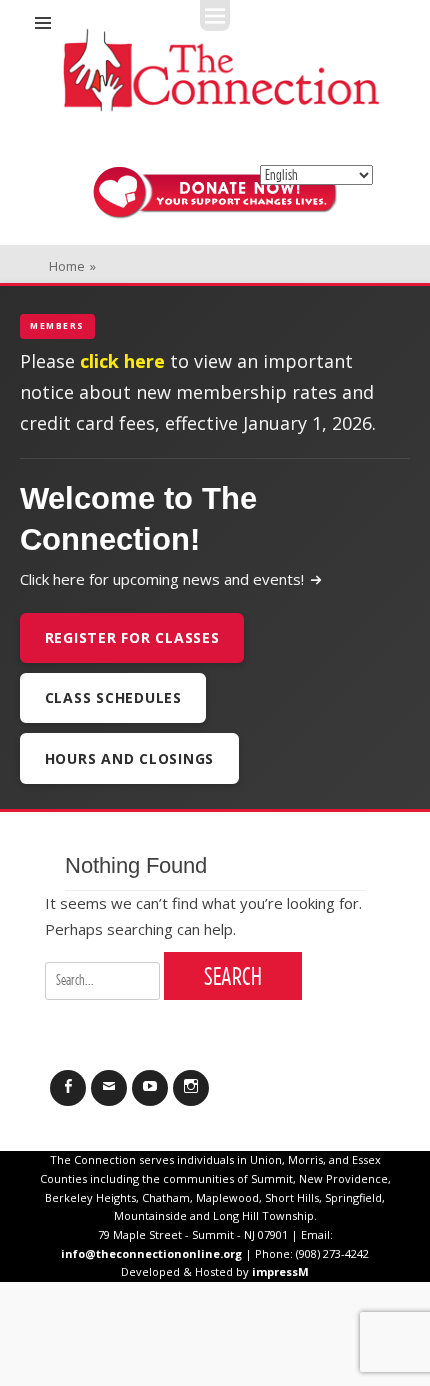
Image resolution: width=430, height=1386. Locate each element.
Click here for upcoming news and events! (162, 579)
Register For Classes (132, 637)
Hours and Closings (130, 758)
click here (122, 361)
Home (72, 266)
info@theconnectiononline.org (151, 1253)
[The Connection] (221, 70)
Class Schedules (113, 697)
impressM (280, 1271)
